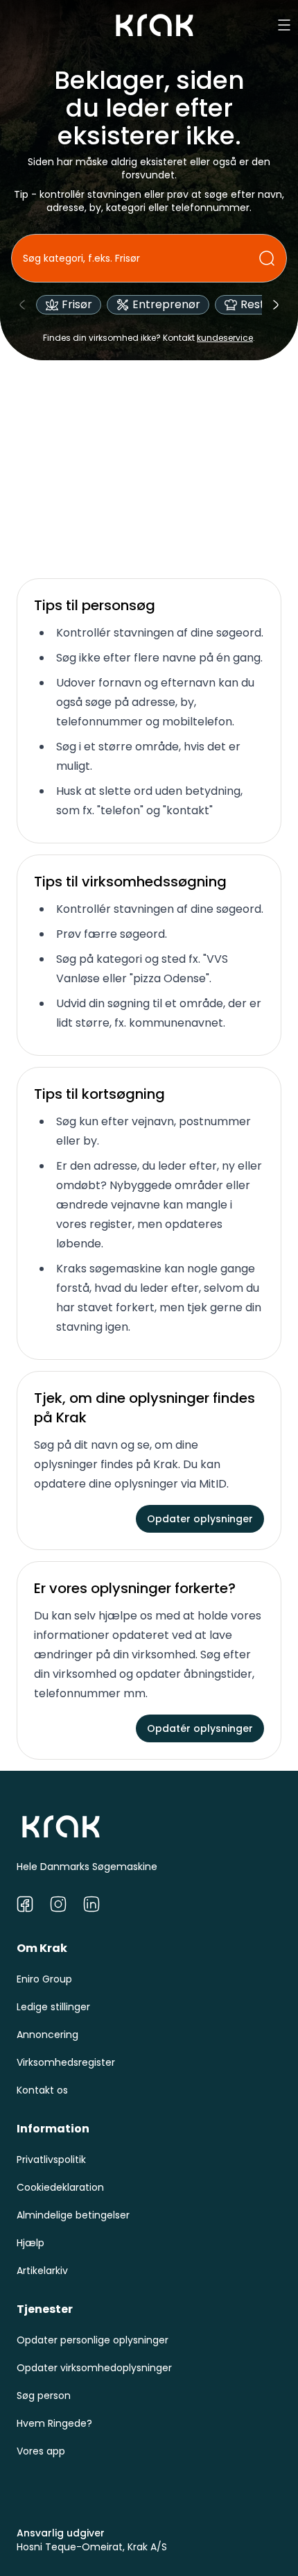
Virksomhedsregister (66, 2062)
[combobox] (141, 258)
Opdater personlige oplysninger (93, 2340)
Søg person (44, 2396)
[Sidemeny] (284, 25)
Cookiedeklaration (60, 2187)
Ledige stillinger (53, 2007)
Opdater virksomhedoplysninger (94, 2368)
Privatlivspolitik (51, 2160)
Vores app (41, 2451)
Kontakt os (42, 2090)
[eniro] (155, 25)
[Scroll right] (276, 305)
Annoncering (47, 2035)
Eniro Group (44, 1979)
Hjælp (30, 2243)
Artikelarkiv (42, 2271)
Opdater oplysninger (200, 1519)
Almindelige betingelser (73, 2215)
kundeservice (225, 338)
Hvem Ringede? (54, 2423)
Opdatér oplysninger (200, 1728)
